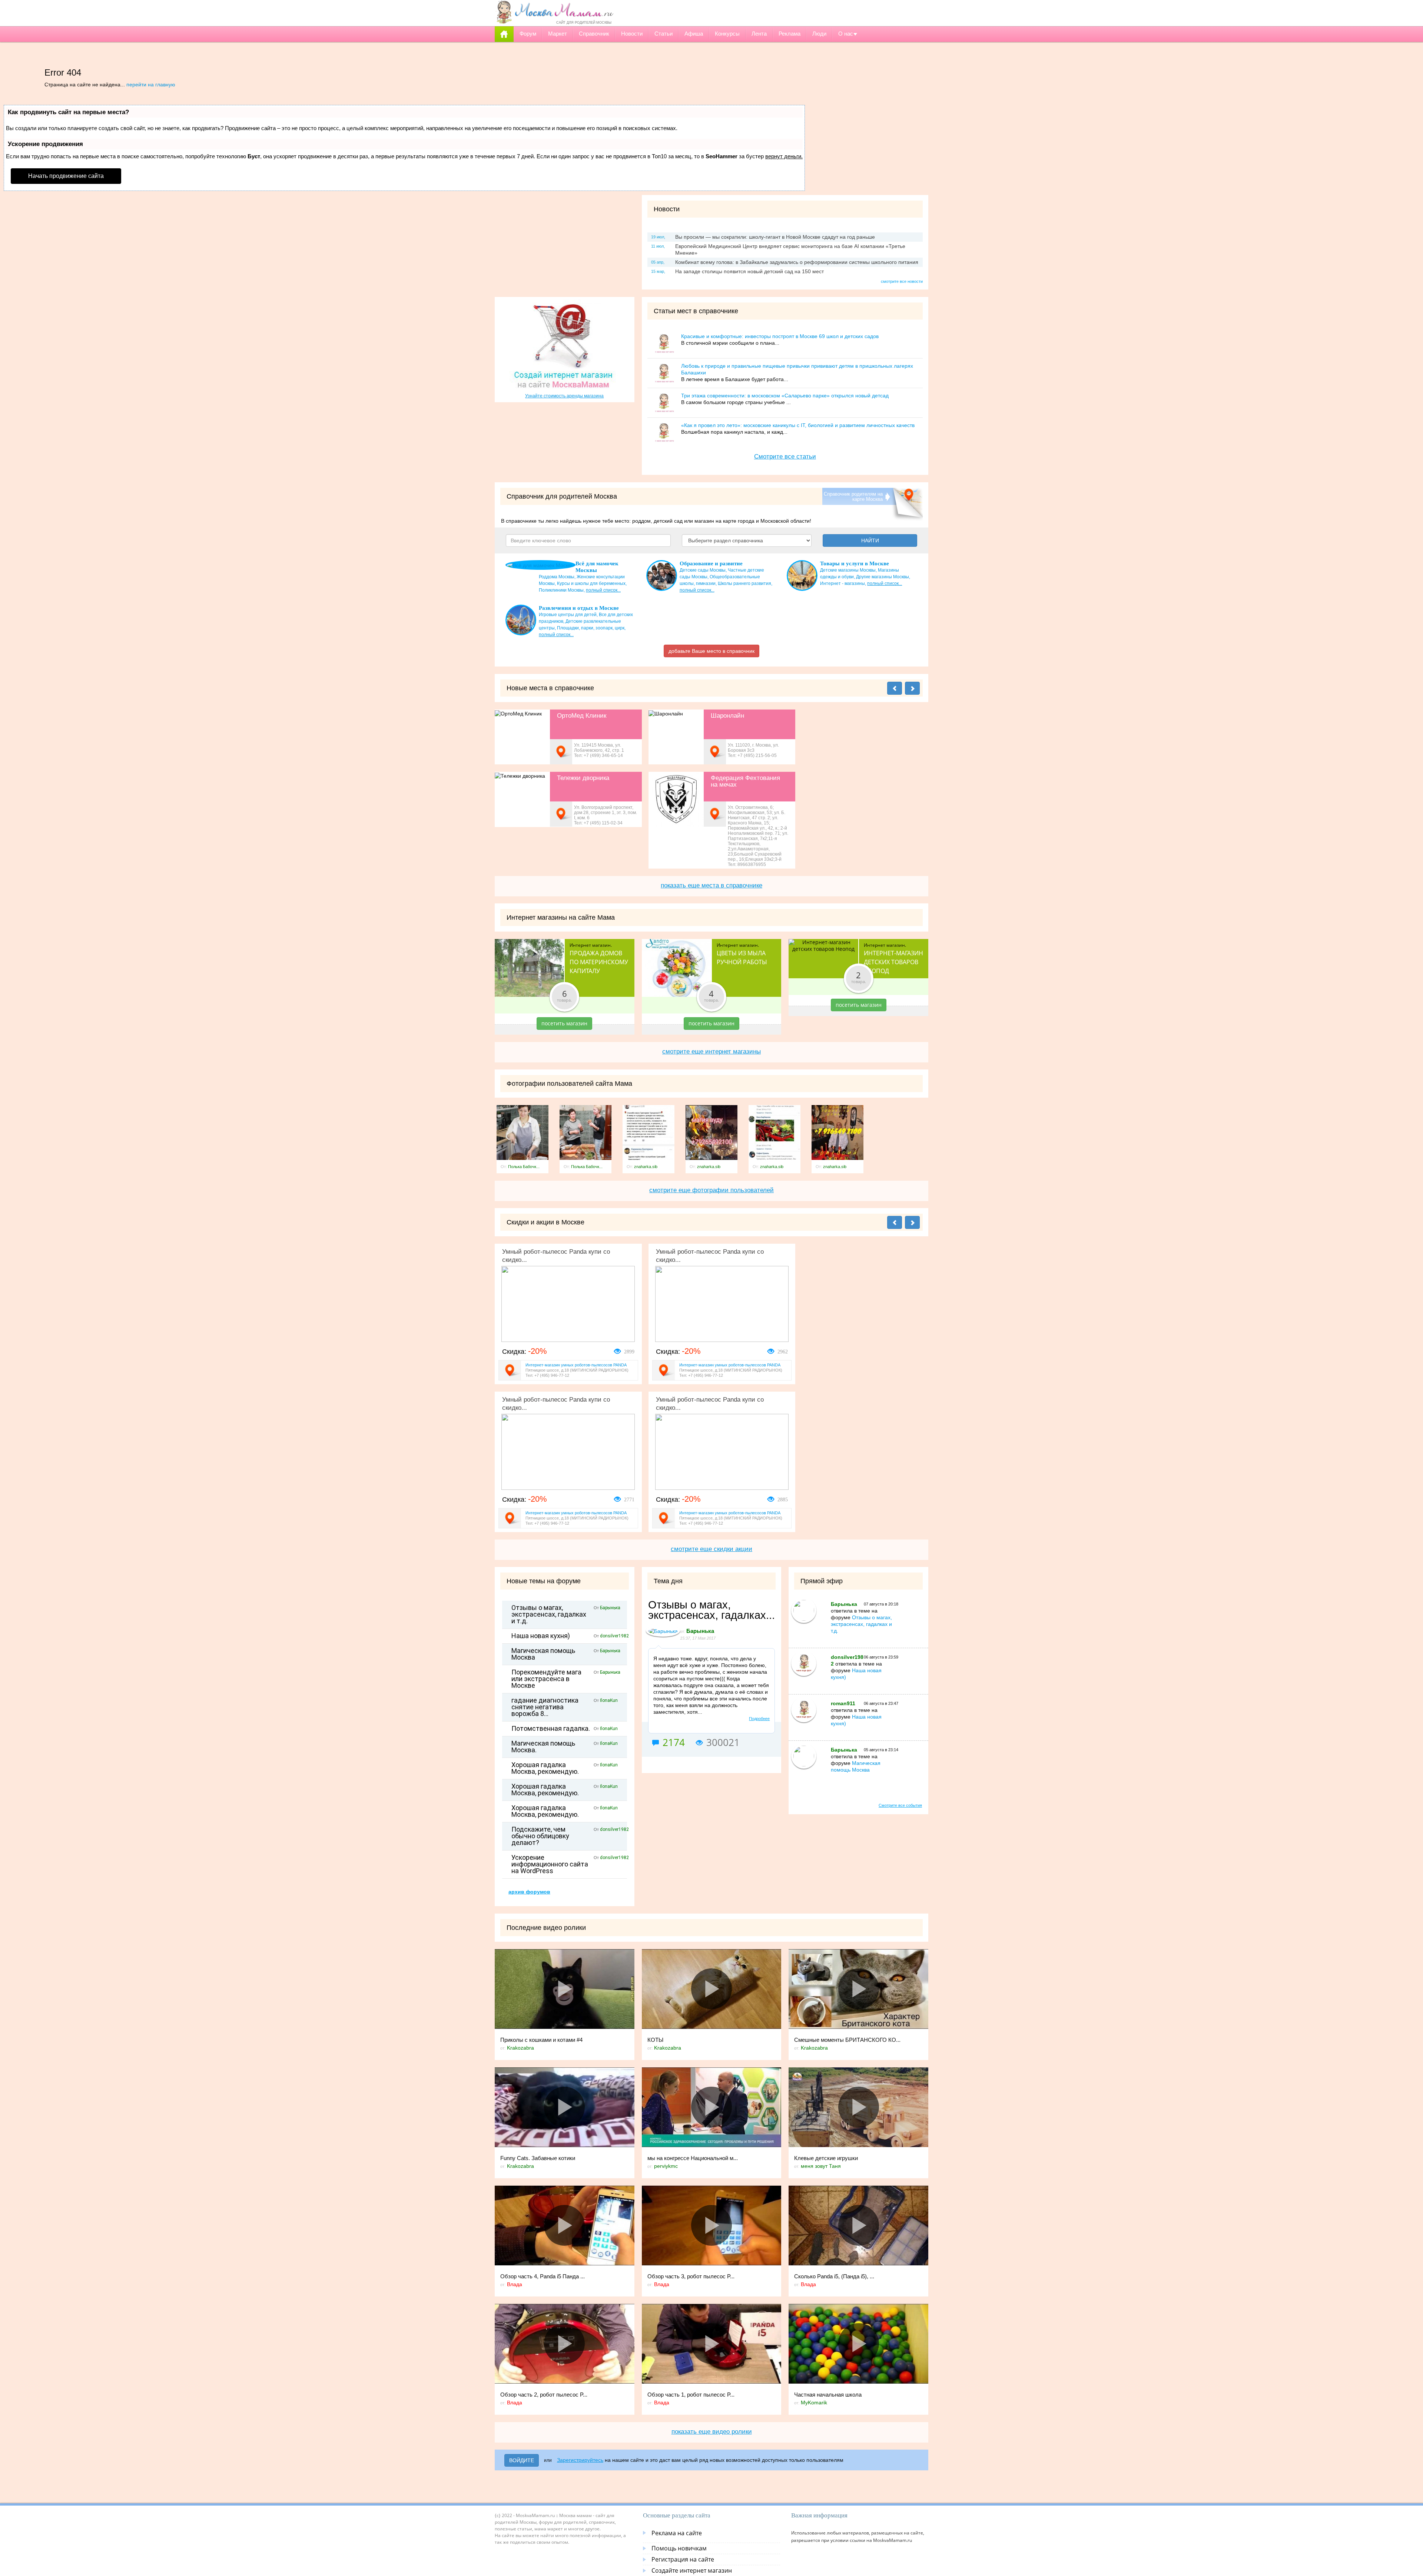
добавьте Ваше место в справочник (711, 651)
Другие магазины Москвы (883, 577)
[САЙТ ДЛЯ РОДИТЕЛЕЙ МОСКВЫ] (554, 12)
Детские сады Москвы (703, 570)
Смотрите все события (900, 1805)
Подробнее (759, 1719)
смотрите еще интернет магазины (711, 1051)
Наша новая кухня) (541, 1636)
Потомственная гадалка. (551, 1729)
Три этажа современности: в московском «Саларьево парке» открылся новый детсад (785, 396)
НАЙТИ (870, 540)
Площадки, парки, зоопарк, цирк (591, 628)
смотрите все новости (902, 281)
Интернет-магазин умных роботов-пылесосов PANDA (576, 1365)
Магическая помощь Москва (543, 1654)
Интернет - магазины (842, 583)
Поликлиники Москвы (561, 590)
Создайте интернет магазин (692, 2570)
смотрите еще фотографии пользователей (711, 1190)
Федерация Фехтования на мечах (745, 781)
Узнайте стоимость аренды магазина (564, 396)
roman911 (843, 1703)
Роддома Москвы (557, 577)
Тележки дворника (583, 778)
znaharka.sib (646, 1167)
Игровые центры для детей (568, 615)
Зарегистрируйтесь (580, 2460)
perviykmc (666, 2166)
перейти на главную (151, 85)
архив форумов (529, 1892)
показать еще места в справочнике (711, 885)
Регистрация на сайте (683, 2559)
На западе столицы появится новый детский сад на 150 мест (749, 271)
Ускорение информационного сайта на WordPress (550, 1864)
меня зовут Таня (821, 2166)
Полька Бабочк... (524, 1167)
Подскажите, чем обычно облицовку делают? (540, 1836)
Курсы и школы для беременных (591, 583)
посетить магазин (564, 1023)
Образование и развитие (711, 563)
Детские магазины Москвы (848, 570)
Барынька (610, 1608)
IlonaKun (609, 1700)
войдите (522, 2460)
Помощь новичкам (679, 2548)
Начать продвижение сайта (66, 176)
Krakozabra (520, 2048)
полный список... (603, 590)
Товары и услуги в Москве (855, 563)
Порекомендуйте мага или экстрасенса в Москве (546, 1679)
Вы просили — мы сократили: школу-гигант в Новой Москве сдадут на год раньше (775, 237)
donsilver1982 (614, 1636)
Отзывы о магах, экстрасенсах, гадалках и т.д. (549, 1614)
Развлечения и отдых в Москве (579, 608)
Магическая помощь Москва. (543, 1747)
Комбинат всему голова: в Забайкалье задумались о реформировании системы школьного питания (797, 262)
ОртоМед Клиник (582, 716)
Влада (515, 2284)
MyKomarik (814, 2403)
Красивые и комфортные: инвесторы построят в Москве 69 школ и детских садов (780, 336)
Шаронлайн (727, 716)
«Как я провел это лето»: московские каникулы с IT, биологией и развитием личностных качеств (798, 425)
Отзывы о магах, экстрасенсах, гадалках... (711, 1610)
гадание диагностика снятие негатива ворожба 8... (545, 1707)
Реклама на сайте (677, 2533)
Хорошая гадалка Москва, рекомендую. (545, 1768)
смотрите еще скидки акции (711, 1549)
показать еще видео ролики (712, 2432)
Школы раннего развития (744, 583)
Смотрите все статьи (785, 457)
